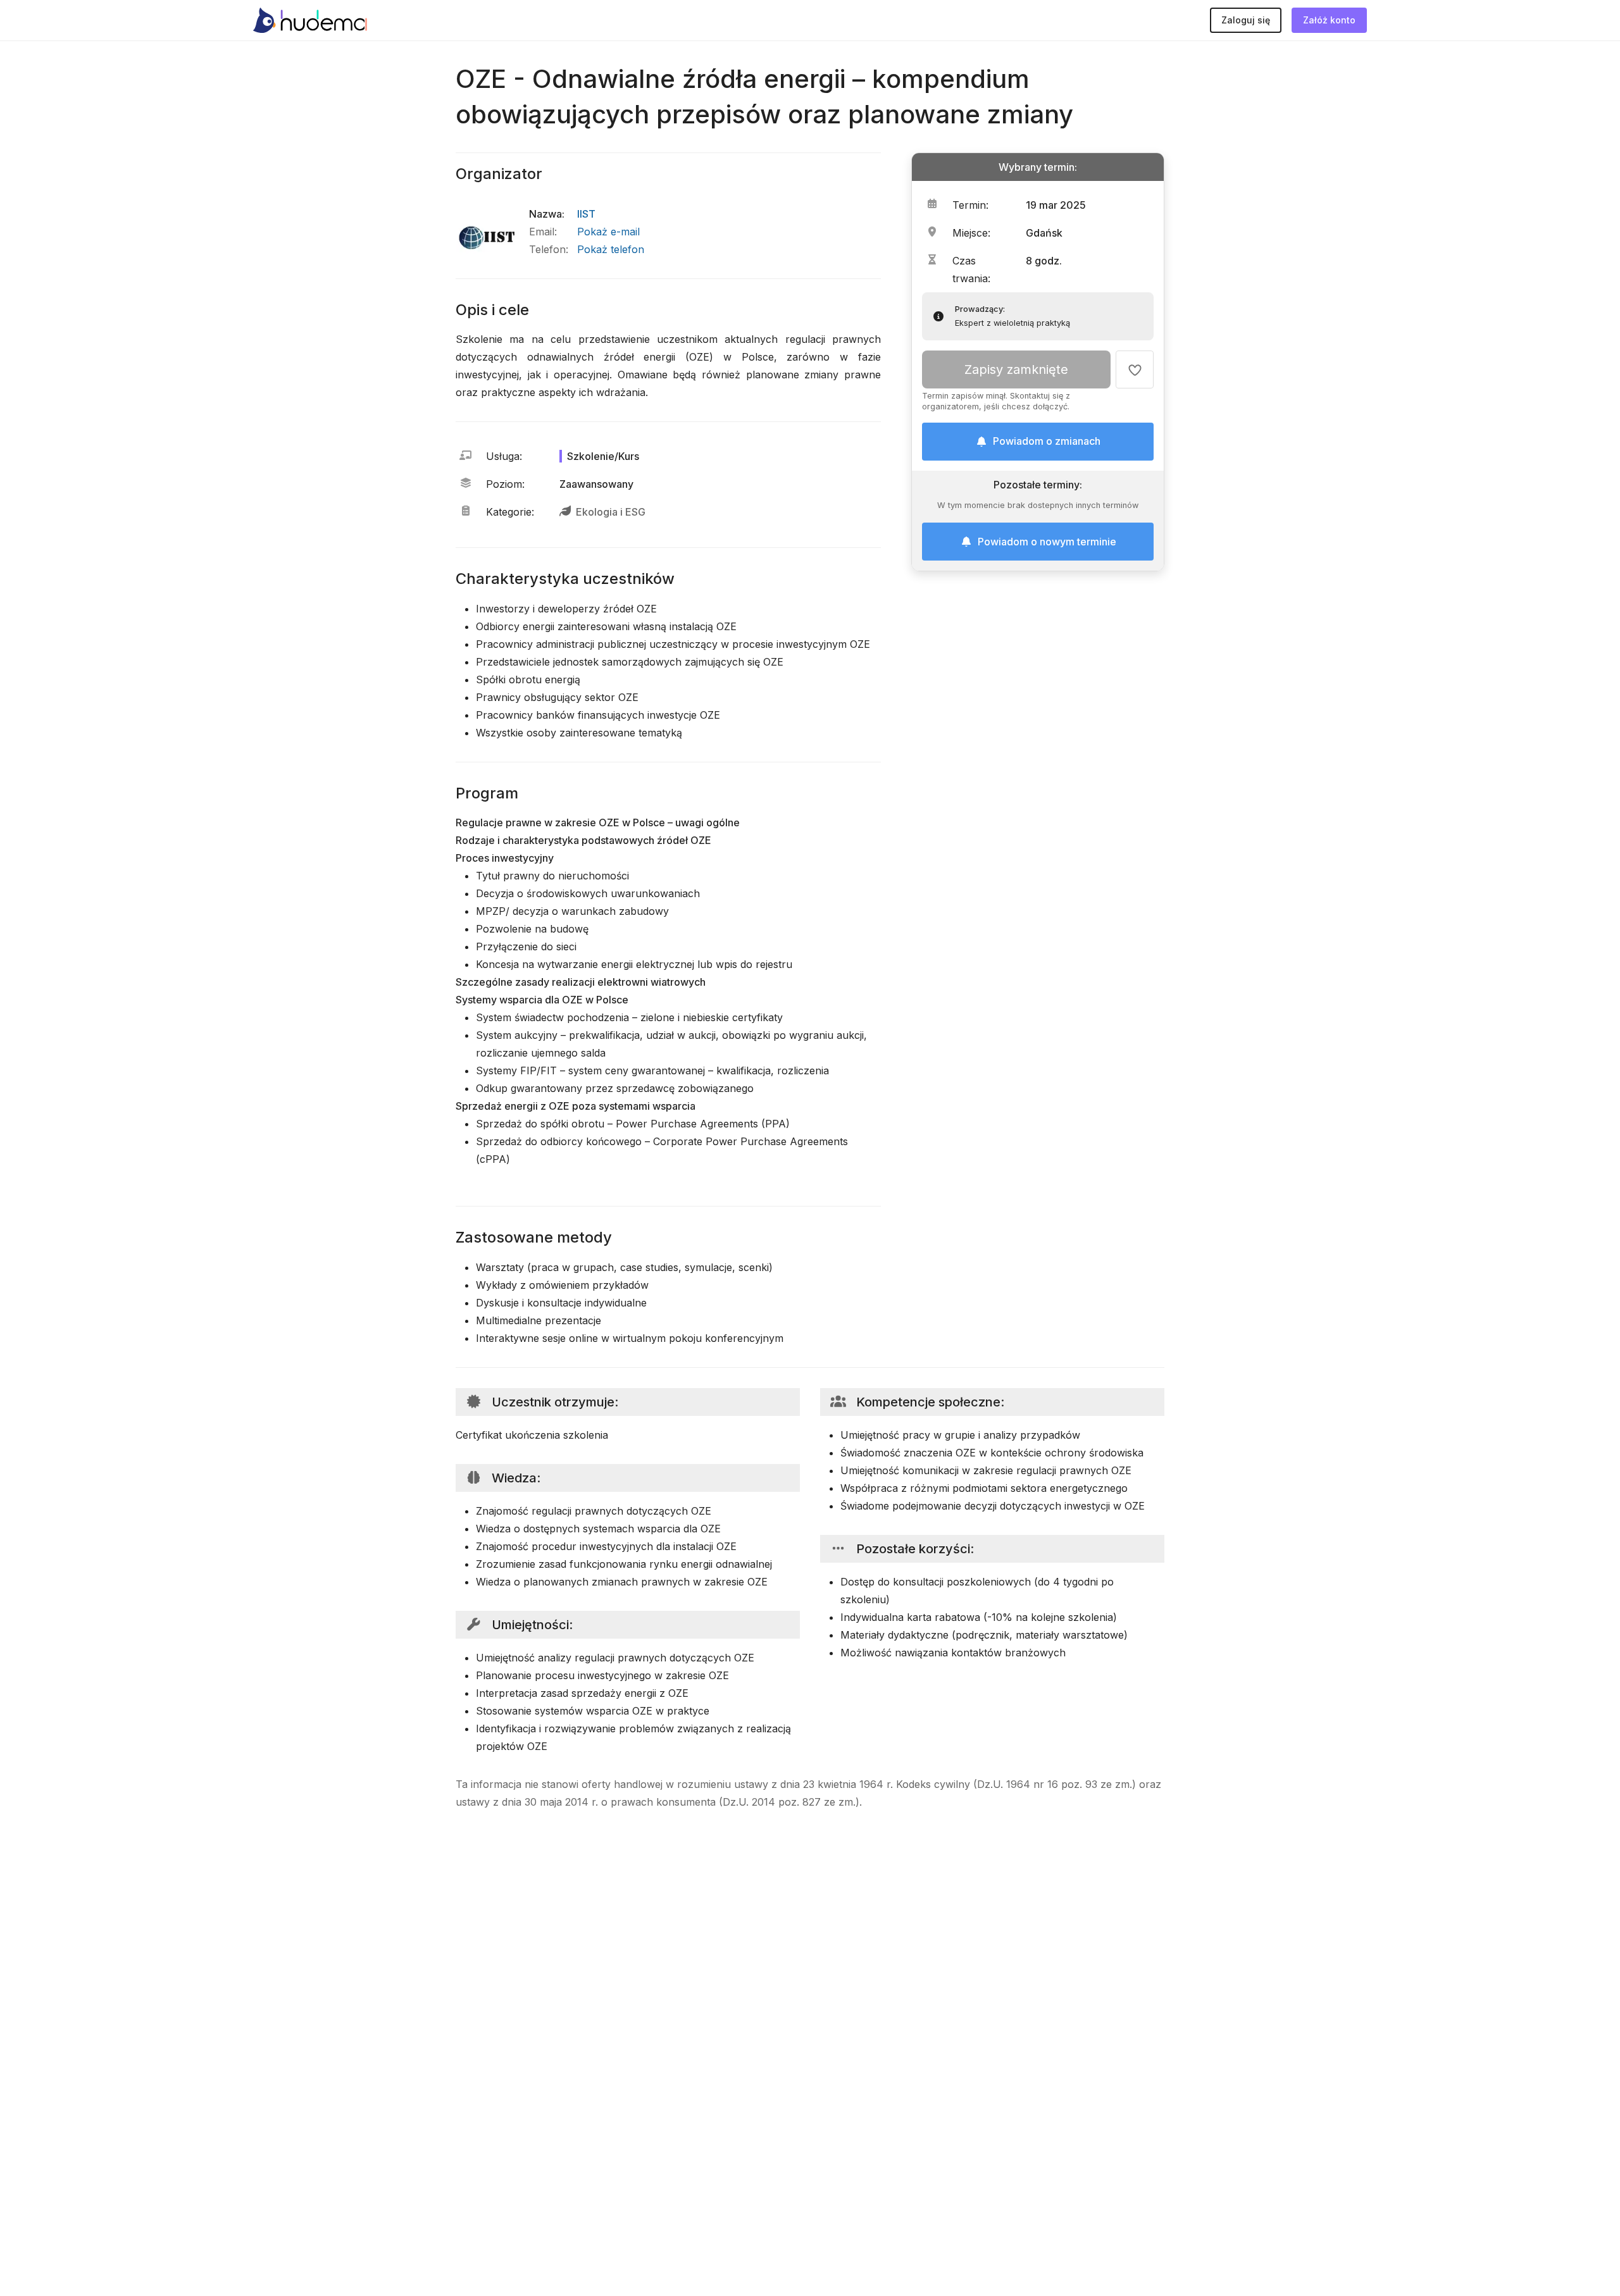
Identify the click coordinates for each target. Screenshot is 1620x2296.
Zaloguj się (1246, 20)
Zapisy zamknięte (1016, 370)
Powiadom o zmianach (1047, 442)
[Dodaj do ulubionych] (1135, 370)
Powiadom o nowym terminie (1047, 542)
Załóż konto (1329, 20)
